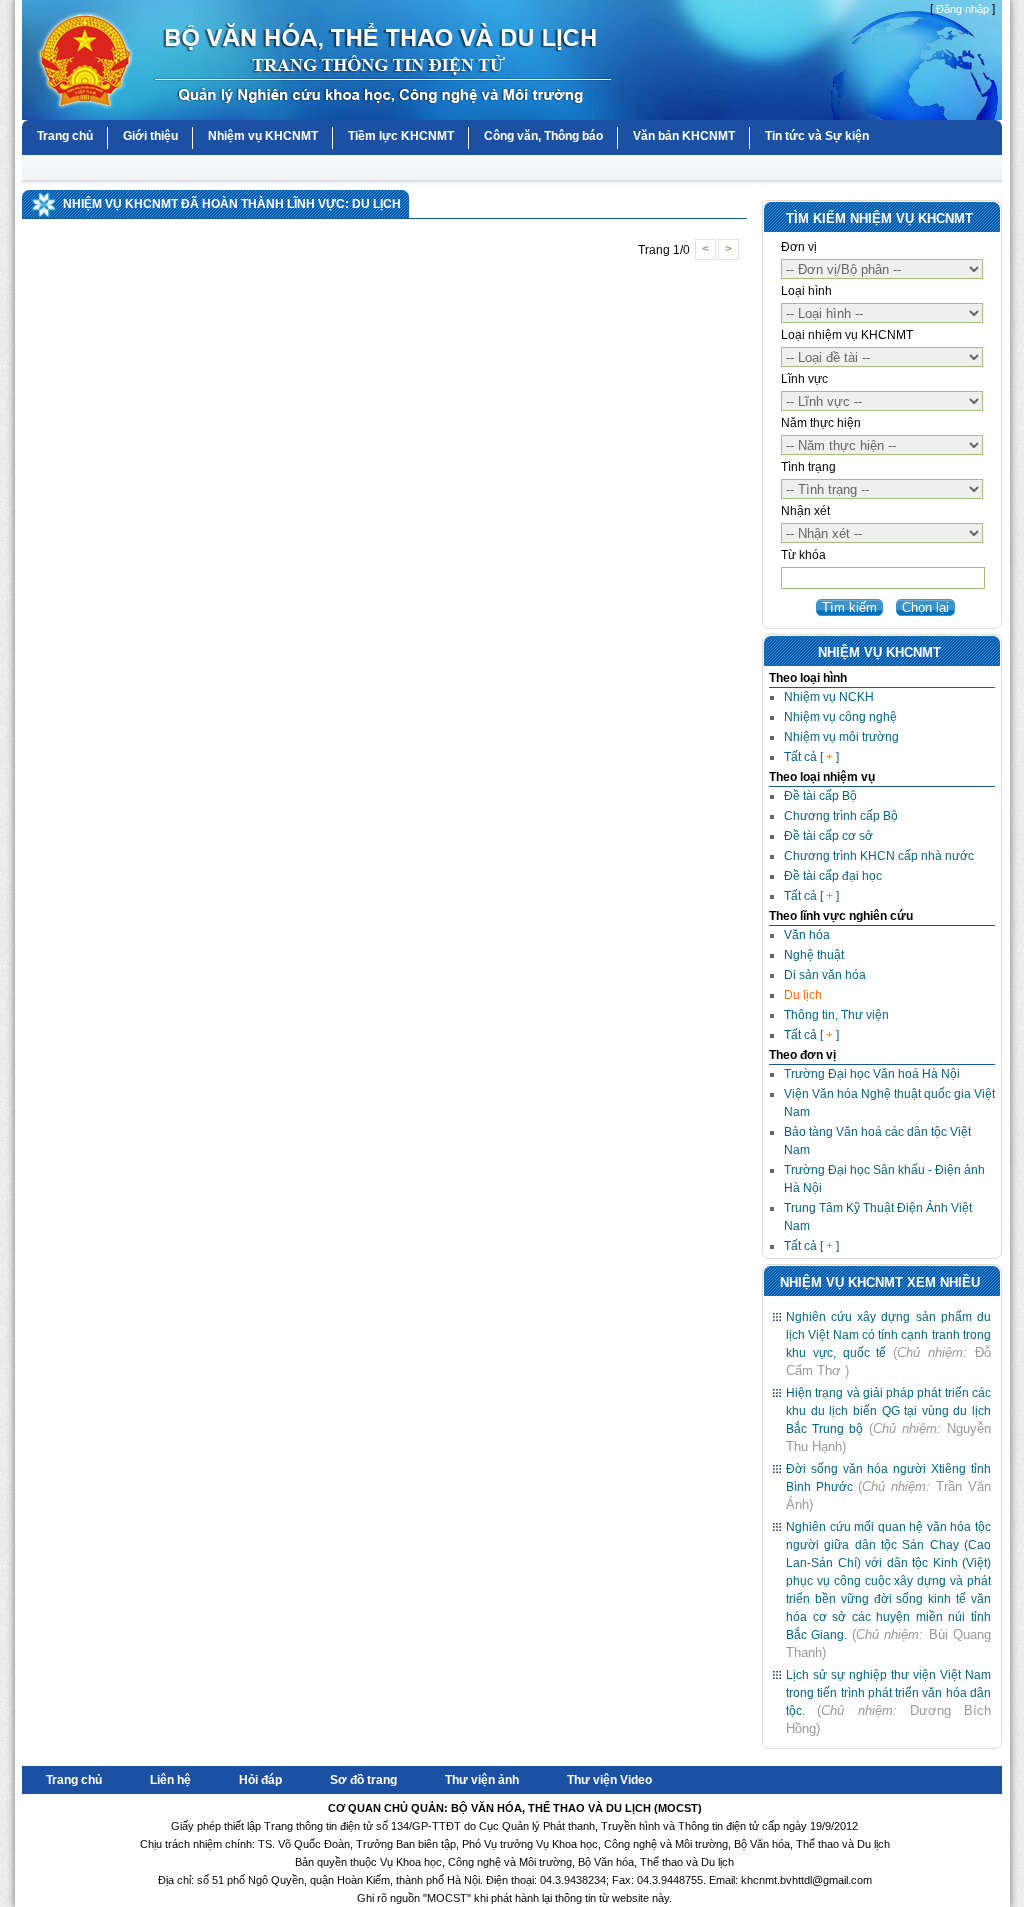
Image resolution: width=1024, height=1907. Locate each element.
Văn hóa (807, 935)
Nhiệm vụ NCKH (829, 697)
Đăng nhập (962, 9)
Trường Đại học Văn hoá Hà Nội (872, 1074)
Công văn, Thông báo (543, 136)
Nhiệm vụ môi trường (841, 737)
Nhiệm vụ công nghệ (840, 717)
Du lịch (803, 995)
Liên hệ (170, 1780)
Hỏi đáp (260, 1780)
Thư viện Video (609, 1780)
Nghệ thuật (814, 955)
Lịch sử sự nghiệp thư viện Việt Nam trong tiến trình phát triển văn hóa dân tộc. (888, 1693)
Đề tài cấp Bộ (820, 796)
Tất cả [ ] (811, 757)
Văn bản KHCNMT (684, 136)
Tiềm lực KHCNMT (401, 136)
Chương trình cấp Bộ (841, 816)
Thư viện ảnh (482, 1780)
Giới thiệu (150, 136)
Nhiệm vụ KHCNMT (263, 136)
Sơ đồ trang (363, 1780)
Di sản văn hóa (825, 975)
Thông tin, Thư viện (836, 1015)
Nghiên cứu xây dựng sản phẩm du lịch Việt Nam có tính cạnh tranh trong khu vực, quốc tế (888, 1335)
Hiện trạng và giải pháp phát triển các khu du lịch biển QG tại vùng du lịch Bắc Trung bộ (888, 1411)
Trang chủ (65, 136)
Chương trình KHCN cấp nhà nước (879, 856)
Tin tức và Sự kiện (817, 136)
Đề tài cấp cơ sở (828, 836)
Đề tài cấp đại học (833, 876)
